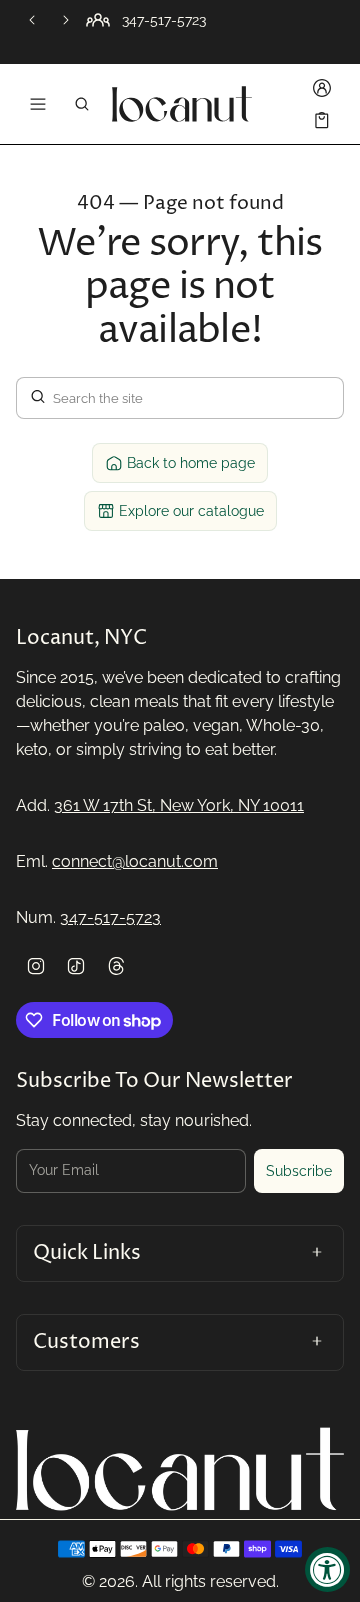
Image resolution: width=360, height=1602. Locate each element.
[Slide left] (32, 20)
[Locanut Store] (182, 104)
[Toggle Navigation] (38, 104)
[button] (82, 104)
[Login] (322, 88)
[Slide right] (66, 20)
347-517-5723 (110, 917)
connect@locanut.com (135, 861)
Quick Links (87, 1253)
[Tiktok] (76, 966)
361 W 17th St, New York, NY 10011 (179, 805)
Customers (86, 1342)
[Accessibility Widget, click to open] (327, 1569)
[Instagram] (36, 966)
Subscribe (299, 1171)
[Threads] (116, 966)
